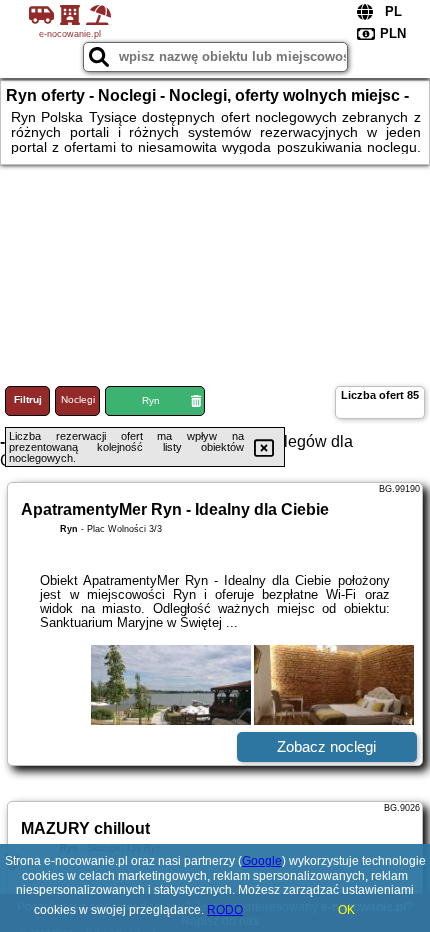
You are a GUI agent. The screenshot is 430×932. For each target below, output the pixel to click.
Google (262, 861)
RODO (225, 910)
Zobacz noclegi (326, 746)
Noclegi (78, 399)
